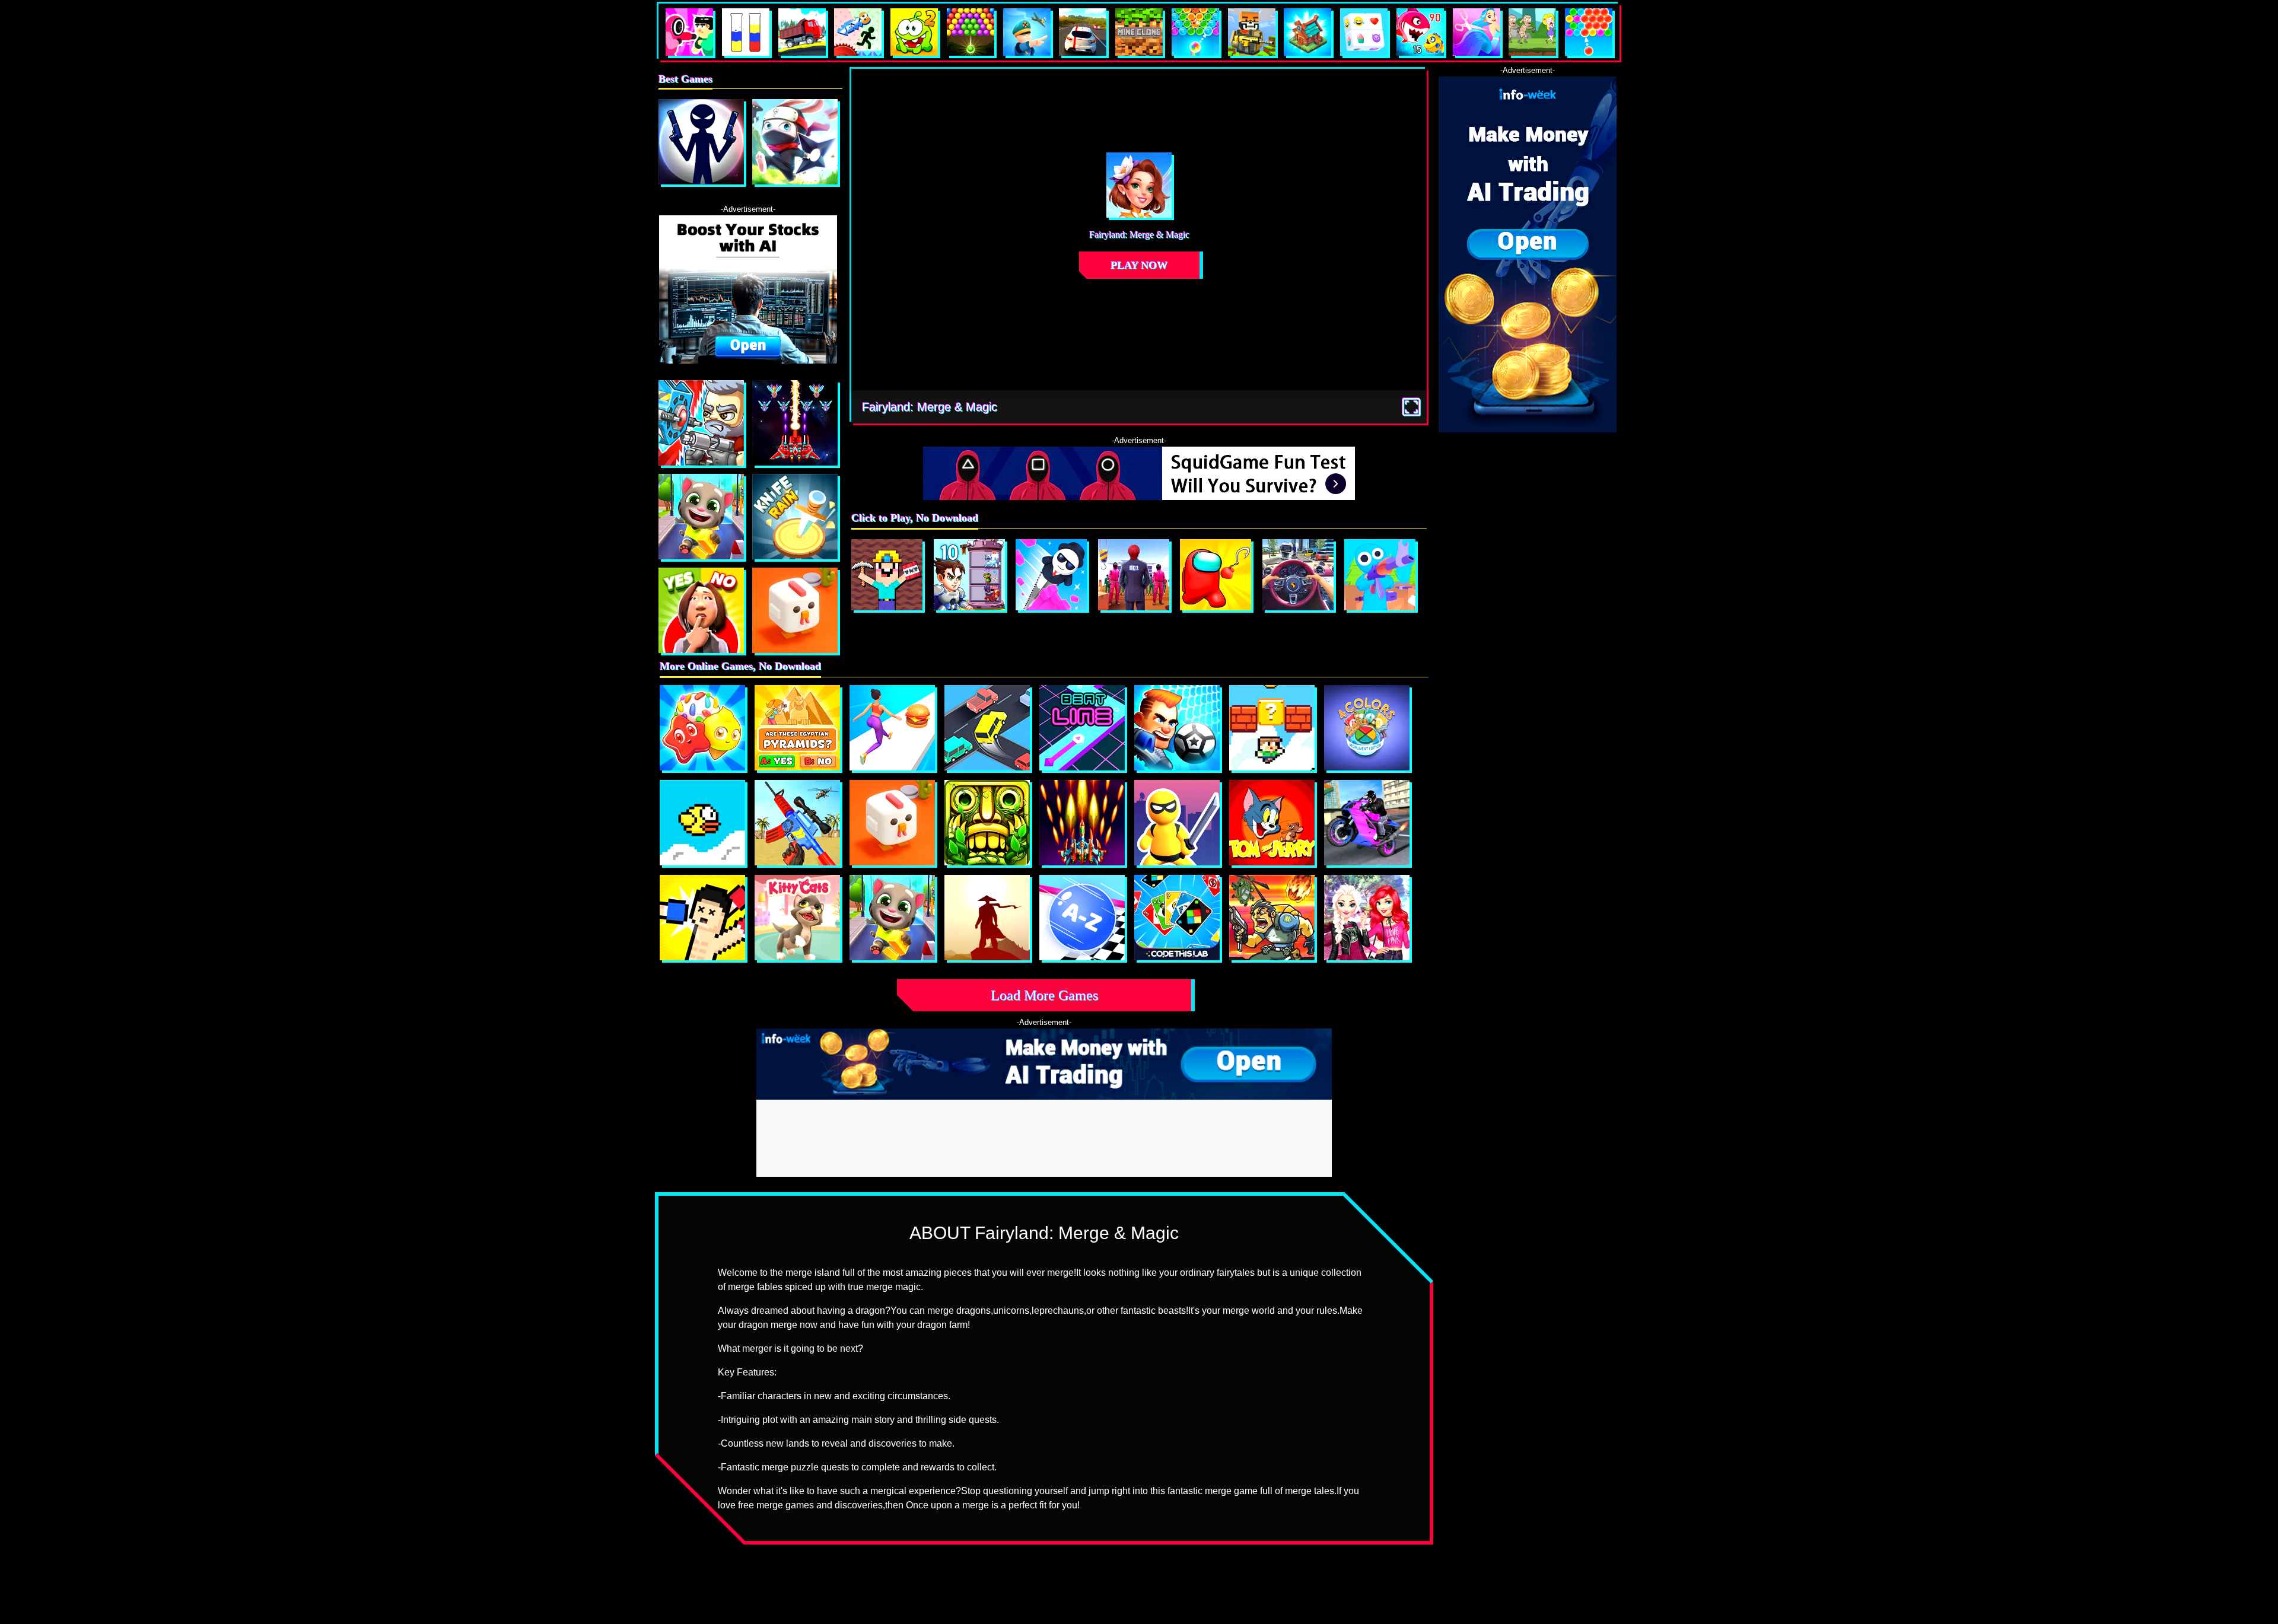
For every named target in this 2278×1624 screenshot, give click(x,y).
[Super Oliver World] (1272, 728)
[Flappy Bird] (702, 823)
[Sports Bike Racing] (1367, 823)
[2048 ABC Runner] (1082, 918)
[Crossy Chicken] (795, 610)
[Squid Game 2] (1134, 575)
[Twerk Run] (892, 728)
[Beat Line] (1082, 728)
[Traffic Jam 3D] (1298, 575)
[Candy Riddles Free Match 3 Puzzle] (702, 728)
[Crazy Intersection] (987, 728)
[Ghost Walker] (1177, 823)
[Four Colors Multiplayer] (1177, 918)
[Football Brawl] (1177, 728)
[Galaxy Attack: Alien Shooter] (795, 423)
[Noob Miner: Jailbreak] (887, 575)
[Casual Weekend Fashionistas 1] (1367, 918)
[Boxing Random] (702, 918)
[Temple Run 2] (987, 823)
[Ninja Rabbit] (795, 142)
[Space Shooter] (1082, 823)
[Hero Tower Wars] (969, 575)
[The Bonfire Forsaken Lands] (987, 918)
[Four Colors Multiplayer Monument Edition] (1367, 728)
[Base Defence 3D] (1380, 575)
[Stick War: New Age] (701, 142)
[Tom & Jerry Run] (1272, 823)
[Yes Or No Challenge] (701, 610)
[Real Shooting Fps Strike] (797, 823)
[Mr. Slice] (1051, 575)
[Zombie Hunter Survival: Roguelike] (1272, 918)
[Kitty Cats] (797, 918)
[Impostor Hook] (1216, 575)
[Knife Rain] (795, 517)
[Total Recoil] (701, 423)
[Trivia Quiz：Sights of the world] (797, 728)
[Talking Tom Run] (701, 517)
